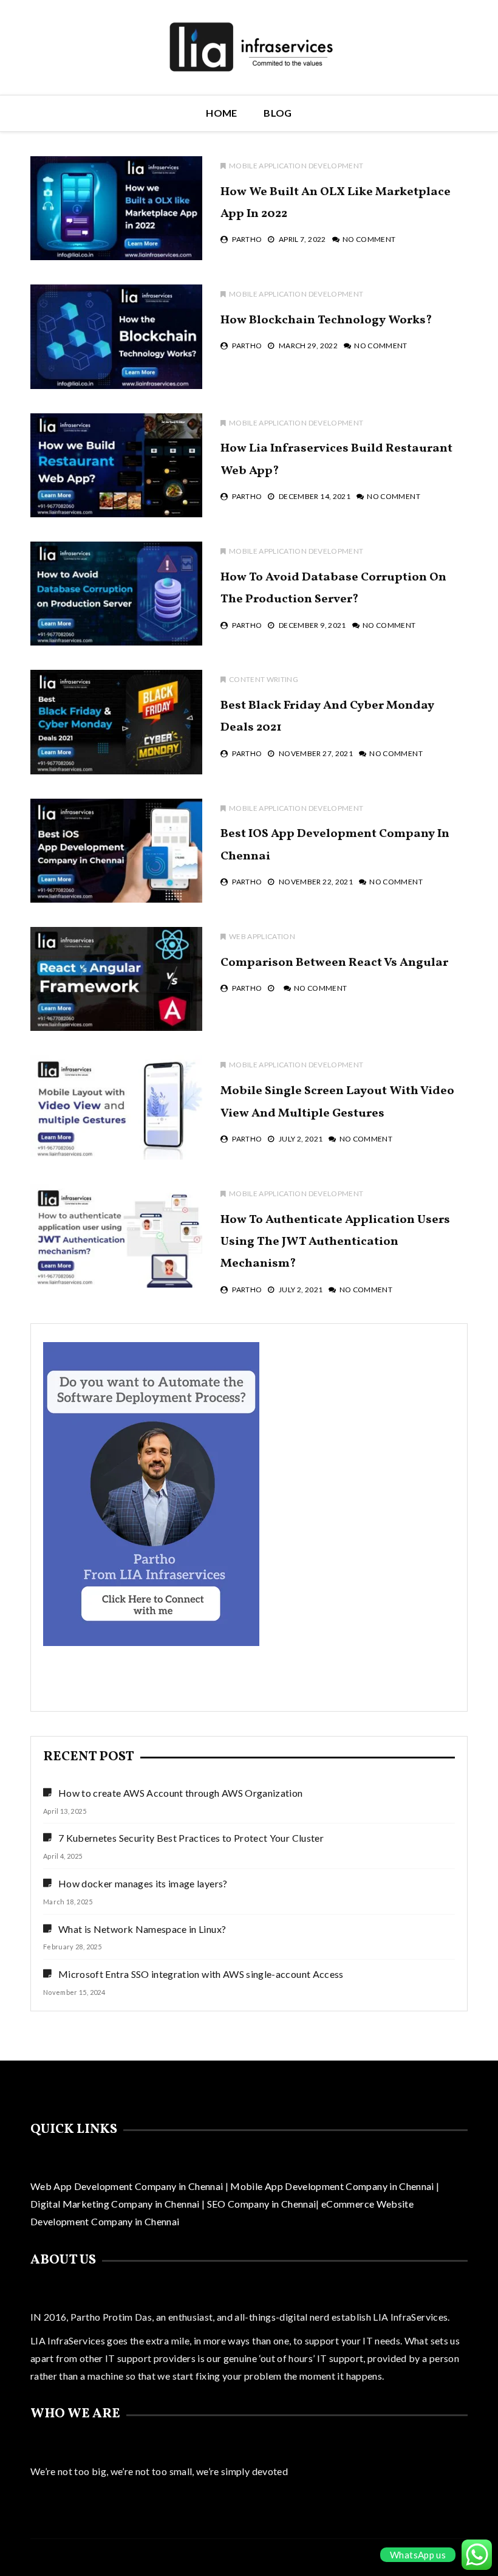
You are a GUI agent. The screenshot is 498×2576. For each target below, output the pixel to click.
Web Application (262, 936)
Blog (278, 113)
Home (221, 113)
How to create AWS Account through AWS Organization (181, 1793)
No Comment (369, 239)
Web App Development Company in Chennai (127, 2186)
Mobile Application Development (296, 166)
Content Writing (264, 679)
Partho (247, 239)
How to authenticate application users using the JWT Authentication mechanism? (335, 1242)
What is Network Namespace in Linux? (142, 1929)
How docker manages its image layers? (143, 1883)
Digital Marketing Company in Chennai (116, 2204)
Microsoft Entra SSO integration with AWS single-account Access (201, 1974)
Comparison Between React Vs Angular (334, 963)
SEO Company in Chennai (260, 2204)
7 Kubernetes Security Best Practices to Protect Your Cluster (191, 1838)
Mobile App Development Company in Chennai (333, 2186)
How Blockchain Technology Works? (326, 320)
